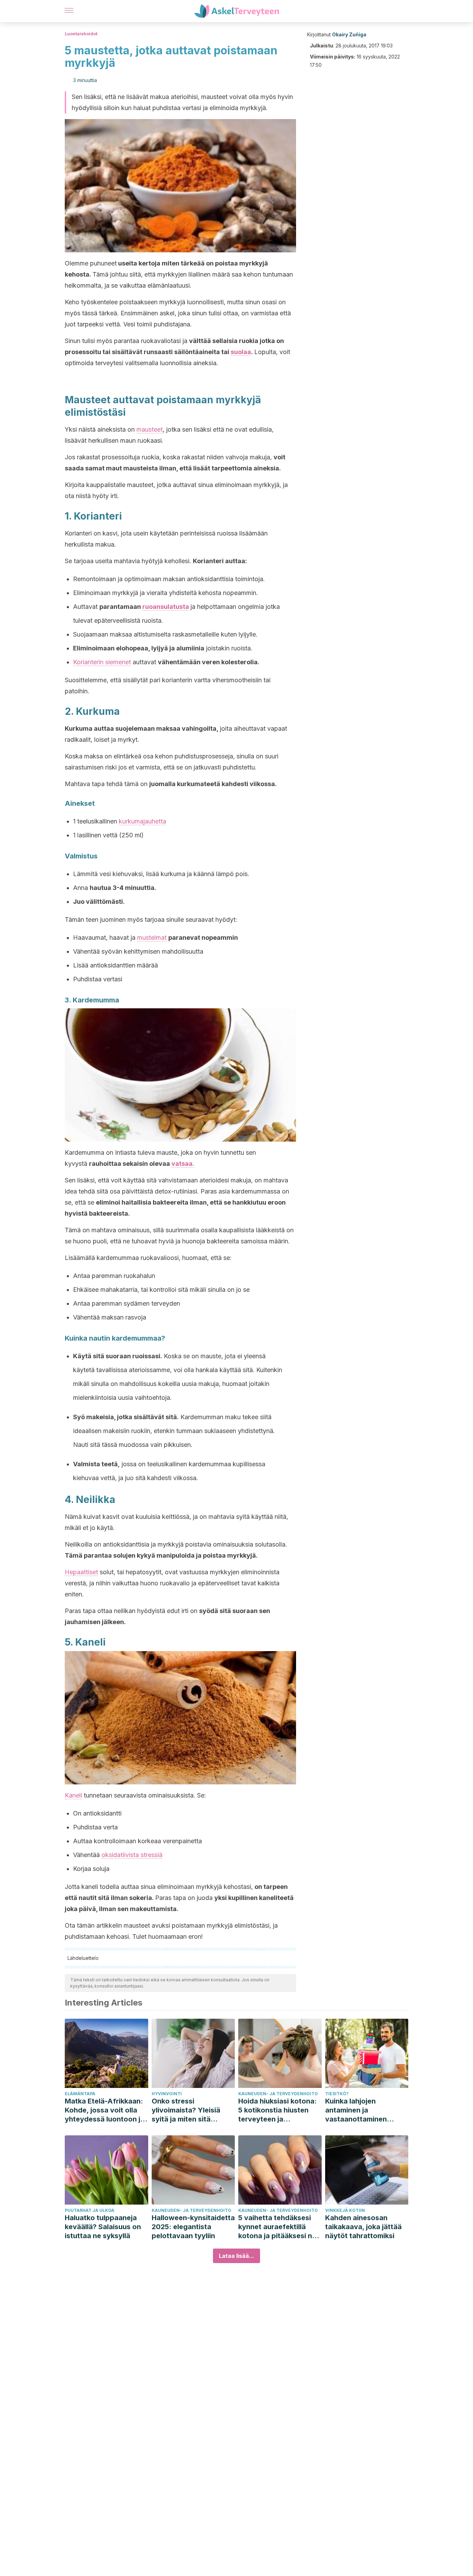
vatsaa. (183, 1164)
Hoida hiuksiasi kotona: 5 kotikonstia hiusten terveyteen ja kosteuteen (278, 2110)
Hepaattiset (81, 1572)
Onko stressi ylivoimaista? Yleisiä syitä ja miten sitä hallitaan (186, 2110)
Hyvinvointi (167, 2094)
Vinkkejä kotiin (345, 2210)
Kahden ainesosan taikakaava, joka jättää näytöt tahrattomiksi (363, 2227)
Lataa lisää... (237, 2256)
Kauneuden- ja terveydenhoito (278, 2094)
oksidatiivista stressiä (132, 1855)
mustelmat (152, 938)
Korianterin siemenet (102, 662)
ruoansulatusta (166, 607)
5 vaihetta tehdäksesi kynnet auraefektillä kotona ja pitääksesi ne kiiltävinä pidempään (277, 2227)
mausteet (150, 429)
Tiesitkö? (337, 2094)
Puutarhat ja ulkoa (90, 2210)
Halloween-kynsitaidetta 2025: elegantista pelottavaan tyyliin (193, 2227)
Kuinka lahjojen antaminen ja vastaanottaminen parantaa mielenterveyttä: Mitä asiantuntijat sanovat (362, 2110)
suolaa (241, 352)
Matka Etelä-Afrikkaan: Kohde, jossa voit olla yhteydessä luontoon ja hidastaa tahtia (105, 2110)
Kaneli (73, 1795)
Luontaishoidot (81, 34)
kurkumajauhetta (142, 821)
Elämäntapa (80, 2094)
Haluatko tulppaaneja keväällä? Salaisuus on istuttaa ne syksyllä (103, 2227)
